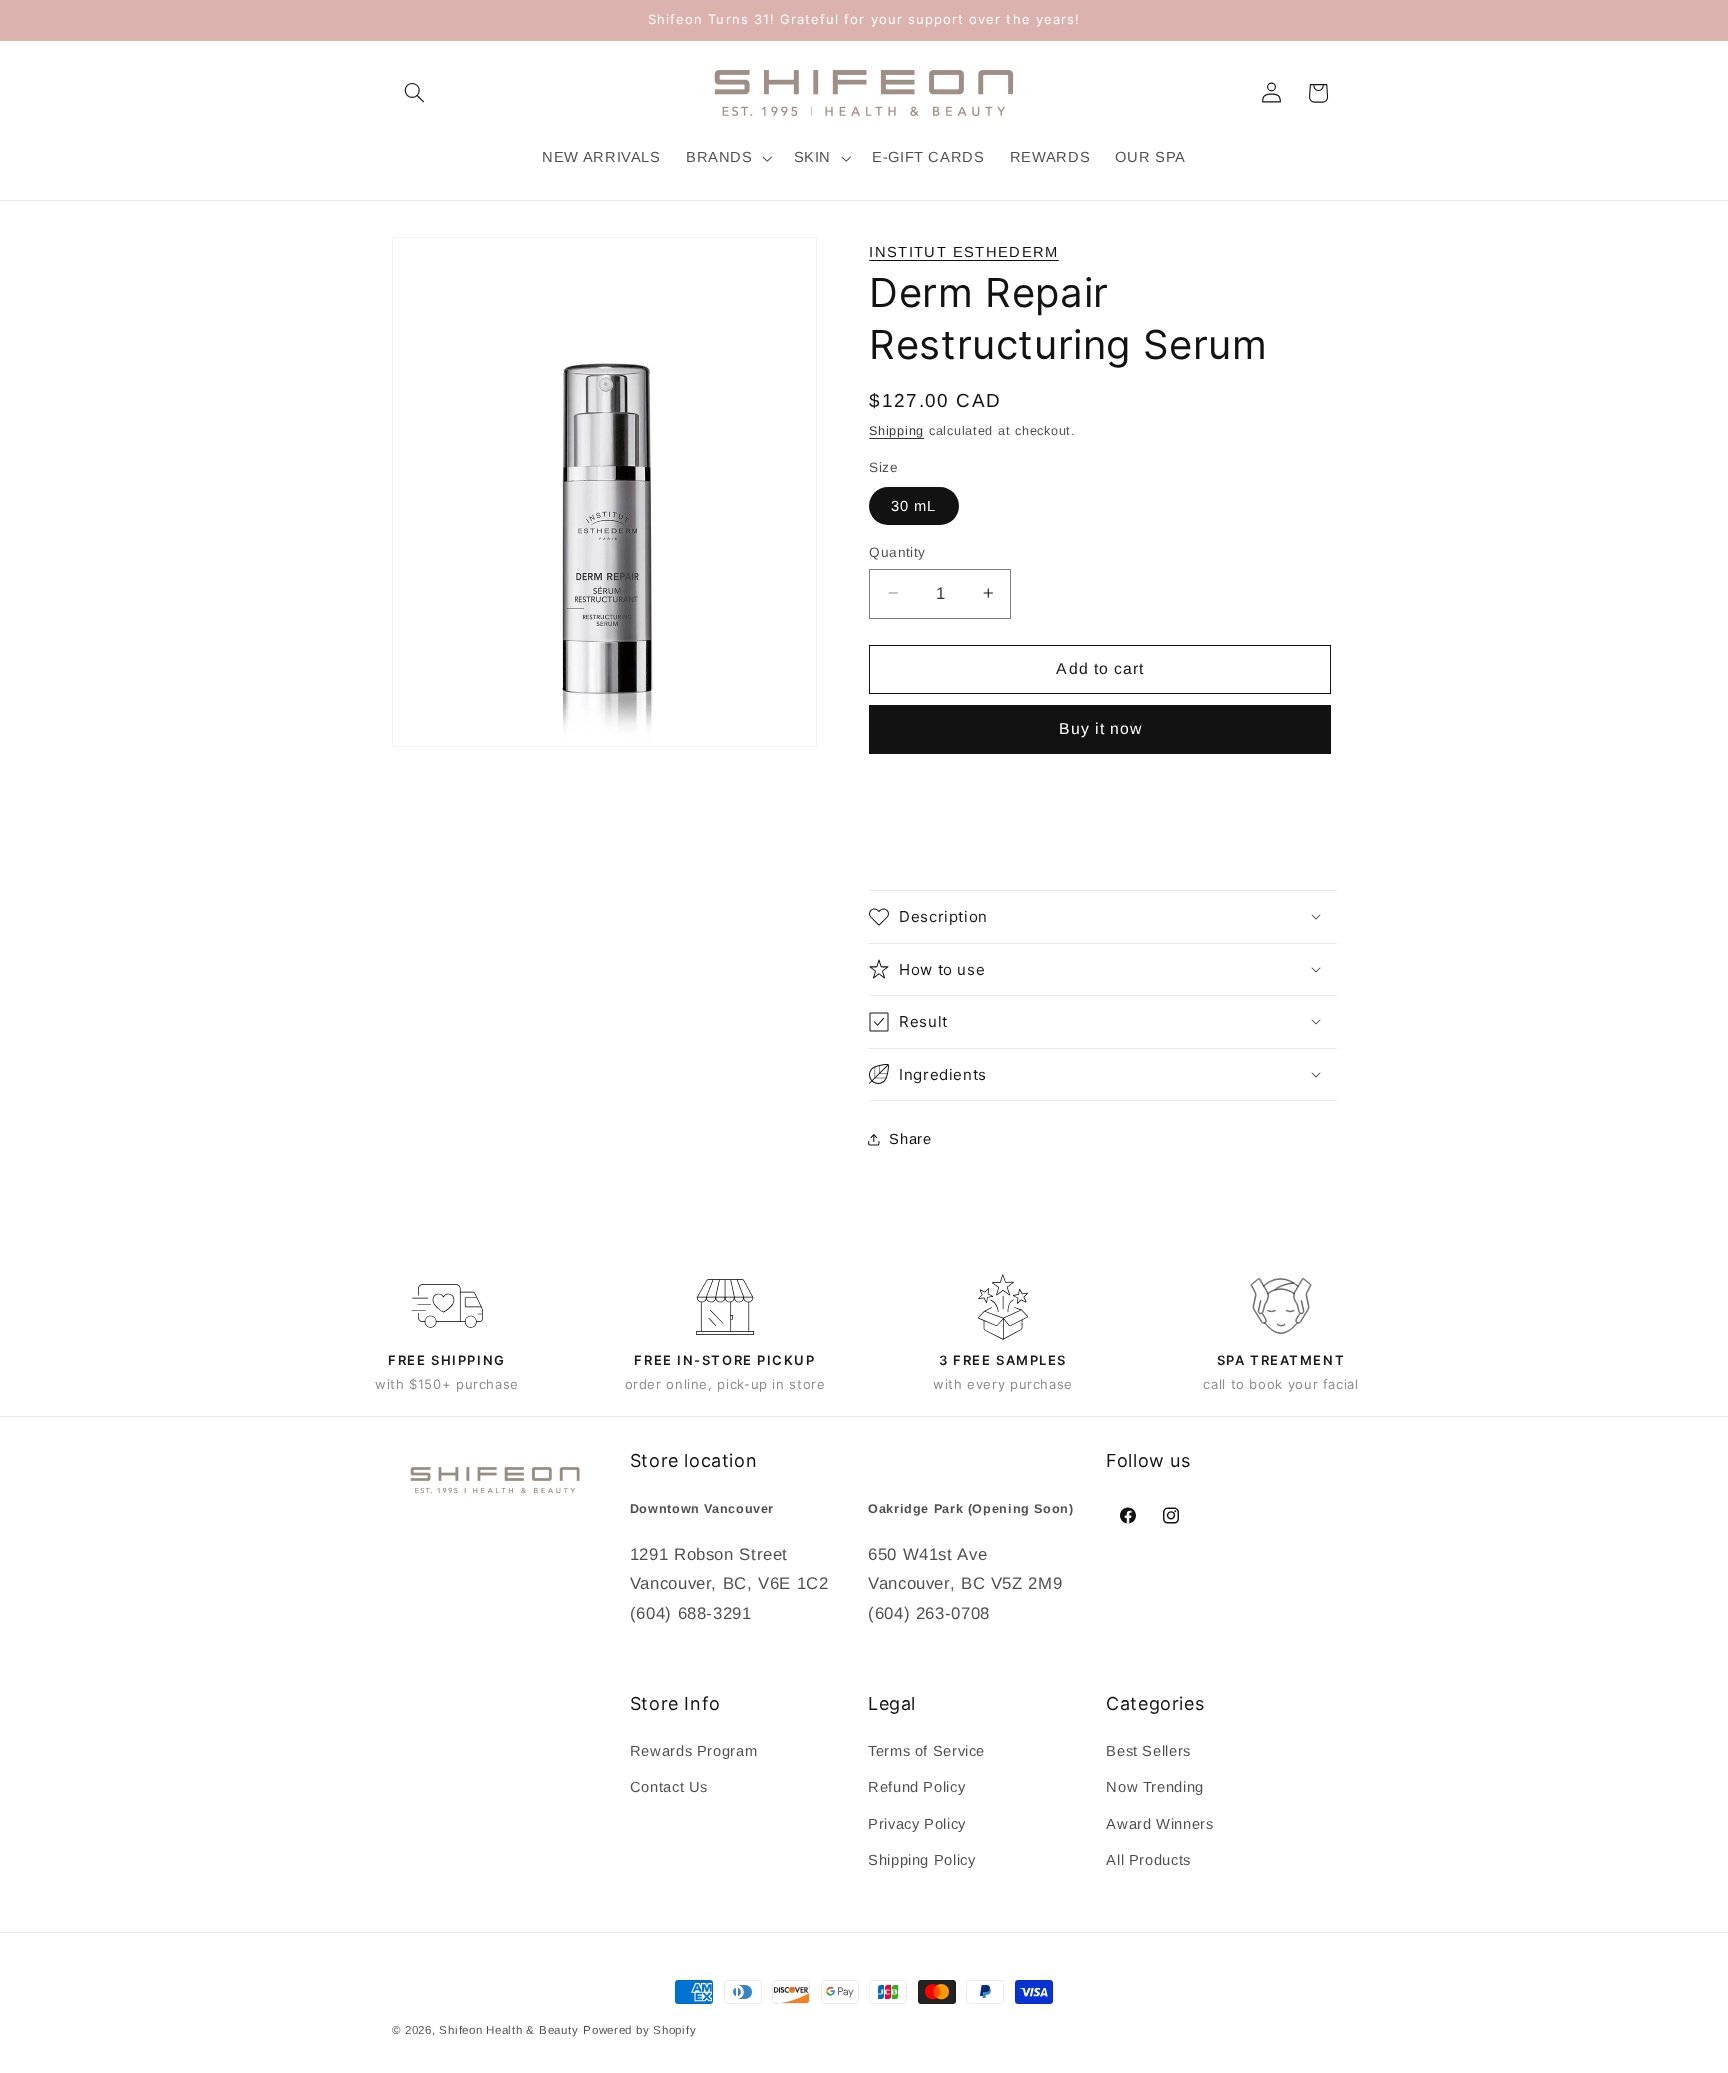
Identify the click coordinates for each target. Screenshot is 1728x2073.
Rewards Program (693, 1751)
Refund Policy (916, 1788)
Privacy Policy (917, 1824)
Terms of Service (926, 1751)
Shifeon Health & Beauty (508, 2030)
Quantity (897, 551)
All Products (1148, 1860)
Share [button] (910, 1139)
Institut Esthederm (964, 252)
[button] (415, 93)
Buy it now (1101, 728)
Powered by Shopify (639, 2030)
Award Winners (1159, 1824)
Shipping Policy (921, 1860)
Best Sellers (1148, 1751)
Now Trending (1155, 1788)
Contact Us (669, 1788)
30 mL (913, 505)
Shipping (896, 430)
